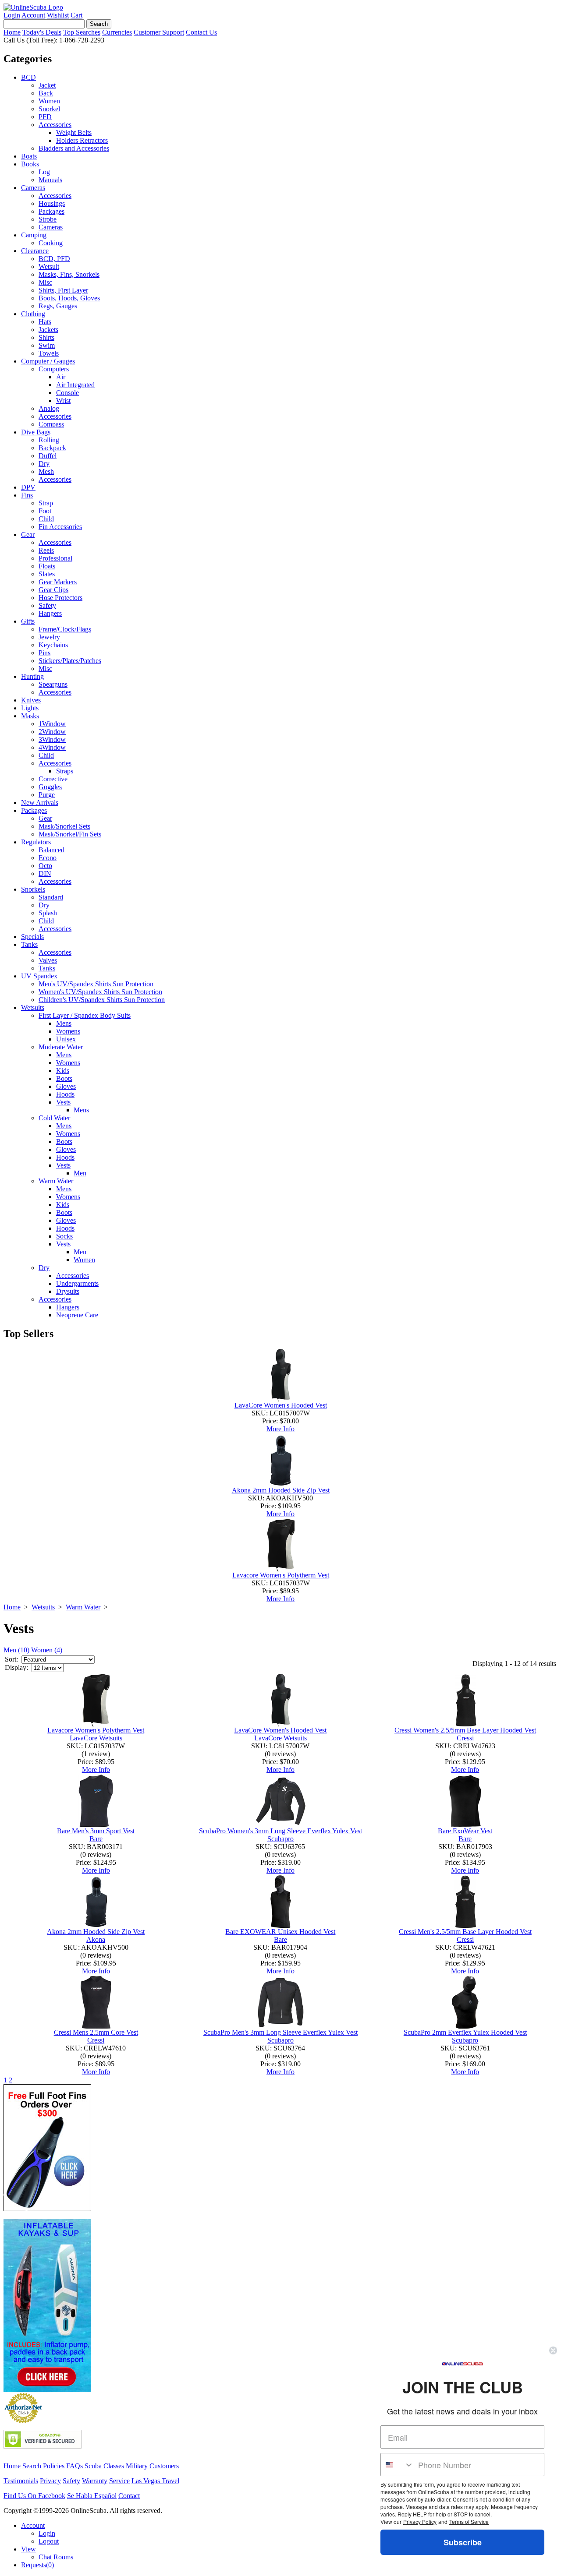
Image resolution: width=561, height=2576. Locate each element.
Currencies (117, 32)
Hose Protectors (60, 598)
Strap (46, 503)
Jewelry (49, 637)
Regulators (36, 842)
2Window (52, 732)
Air (61, 377)
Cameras (33, 188)
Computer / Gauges (48, 361)
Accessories (55, 125)
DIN (45, 873)
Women (49, 101)
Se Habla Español (92, 2496)
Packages (51, 211)
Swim (47, 345)
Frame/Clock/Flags (65, 629)
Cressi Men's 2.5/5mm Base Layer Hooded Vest (465, 1932)
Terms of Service (469, 2521)
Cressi (465, 1738)
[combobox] (397, 2465)
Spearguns (53, 684)
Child (46, 519)
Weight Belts (74, 132)
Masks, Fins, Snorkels (69, 274)
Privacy (50, 2481)
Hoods (65, 1094)
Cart (76, 15)
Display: (16, 1667)
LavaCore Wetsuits (96, 1738)
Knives (31, 700)
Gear (28, 535)
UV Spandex (39, 976)
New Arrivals (40, 803)
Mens (64, 1023)
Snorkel (49, 109)
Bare (96, 1839)
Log (44, 172)
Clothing (33, 314)
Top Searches (82, 32)
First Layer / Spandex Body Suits (85, 1015)
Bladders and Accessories (74, 148)
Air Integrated (75, 385)
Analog (49, 408)
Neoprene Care (77, 1315)
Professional (55, 558)
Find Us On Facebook (34, 2496)
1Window (52, 724)
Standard (51, 897)
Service (119, 2481)
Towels (49, 353)
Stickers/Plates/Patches (70, 661)
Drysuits (68, 1291)
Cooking (51, 243)
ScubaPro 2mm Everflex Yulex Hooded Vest (465, 2032)
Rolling (49, 440)
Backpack (52, 448)
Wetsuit (49, 266)
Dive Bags (36, 432)
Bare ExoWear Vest (465, 1831)
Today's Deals (42, 32)
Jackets (48, 330)
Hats (45, 322)
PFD (45, 117)
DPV (28, 487)
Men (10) (16, 1650)
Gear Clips (53, 590)
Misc (45, 282)
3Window (52, 739)
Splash (48, 913)
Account (33, 15)
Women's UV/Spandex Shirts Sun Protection (100, 992)
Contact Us (201, 32)
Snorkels (33, 889)
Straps (65, 771)
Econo (48, 858)
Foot (45, 511)
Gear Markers (58, 582)
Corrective (53, 779)
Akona (96, 1939)
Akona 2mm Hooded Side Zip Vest (281, 1490)
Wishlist (58, 15)
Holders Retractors (82, 140)
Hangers (50, 613)
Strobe (48, 219)
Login (12, 15)
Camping (34, 235)
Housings (52, 203)
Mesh (46, 471)
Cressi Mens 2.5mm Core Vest (96, 2032)
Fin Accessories (60, 527)
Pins (44, 653)
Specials (32, 937)
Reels (46, 550)
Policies (54, 2466)
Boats (29, 156)
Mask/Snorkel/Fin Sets (70, 834)
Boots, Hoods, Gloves (69, 298)
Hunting (32, 676)
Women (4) (47, 1650)
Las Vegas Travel (155, 2481)
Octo (45, 866)
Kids (63, 1071)
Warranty (95, 2481)
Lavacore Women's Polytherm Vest (281, 1575)
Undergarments (77, 1283)
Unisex (66, 1039)
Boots (64, 1078)
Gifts (28, 621)
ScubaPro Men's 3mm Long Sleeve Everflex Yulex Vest (280, 2032)
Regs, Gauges (58, 306)
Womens (68, 1031)
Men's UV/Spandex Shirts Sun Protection (96, 984)
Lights (30, 708)
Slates (47, 574)
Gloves (66, 1086)
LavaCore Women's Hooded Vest (281, 1405)
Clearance (35, 251)
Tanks (29, 944)
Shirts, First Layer (63, 290)
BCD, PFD (54, 259)
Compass (51, 424)
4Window (52, 747)
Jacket (47, 85)
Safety (47, 605)
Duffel (48, 456)
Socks (64, 1236)
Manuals (50, 180)
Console (67, 393)
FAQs (75, 2466)
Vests (63, 1102)
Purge (47, 795)
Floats (47, 566)
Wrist (63, 401)
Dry (44, 464)
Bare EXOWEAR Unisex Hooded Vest (280, 1932)
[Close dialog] (553, 2350)
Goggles (50, 787)
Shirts (46, 337)
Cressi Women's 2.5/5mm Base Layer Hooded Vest (465, 1730)
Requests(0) (37, 2565)
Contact (129, 2496)
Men (80, 1173)
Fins (27, 495)
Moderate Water (61, 1047)
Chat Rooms (56, 2557)
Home (12, 32)
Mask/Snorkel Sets (64, 826)
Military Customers (152, 2466)
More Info (280, 1429)
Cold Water (54, 1118)
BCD (28, 77)
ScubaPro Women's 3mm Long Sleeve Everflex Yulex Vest (280, 1831)
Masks (30, 716)
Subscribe (463, 2542)
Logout (49, 2541)
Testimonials (21, 2481)
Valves (48, 960)
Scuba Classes (104, 2466)
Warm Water (56, 1181)
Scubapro (280, 1839)
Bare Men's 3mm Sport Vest (96, 1831)
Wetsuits (33, 1007)
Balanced (51, 850)
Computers (54, 369)
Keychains (53, 645)
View (28, 2549)
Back (46, 93)
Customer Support (159, 32)
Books (30, 164)
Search (32, 2466)
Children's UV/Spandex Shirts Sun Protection (102, 1000)
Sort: (11, 1659)
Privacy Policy (420, 2521)
